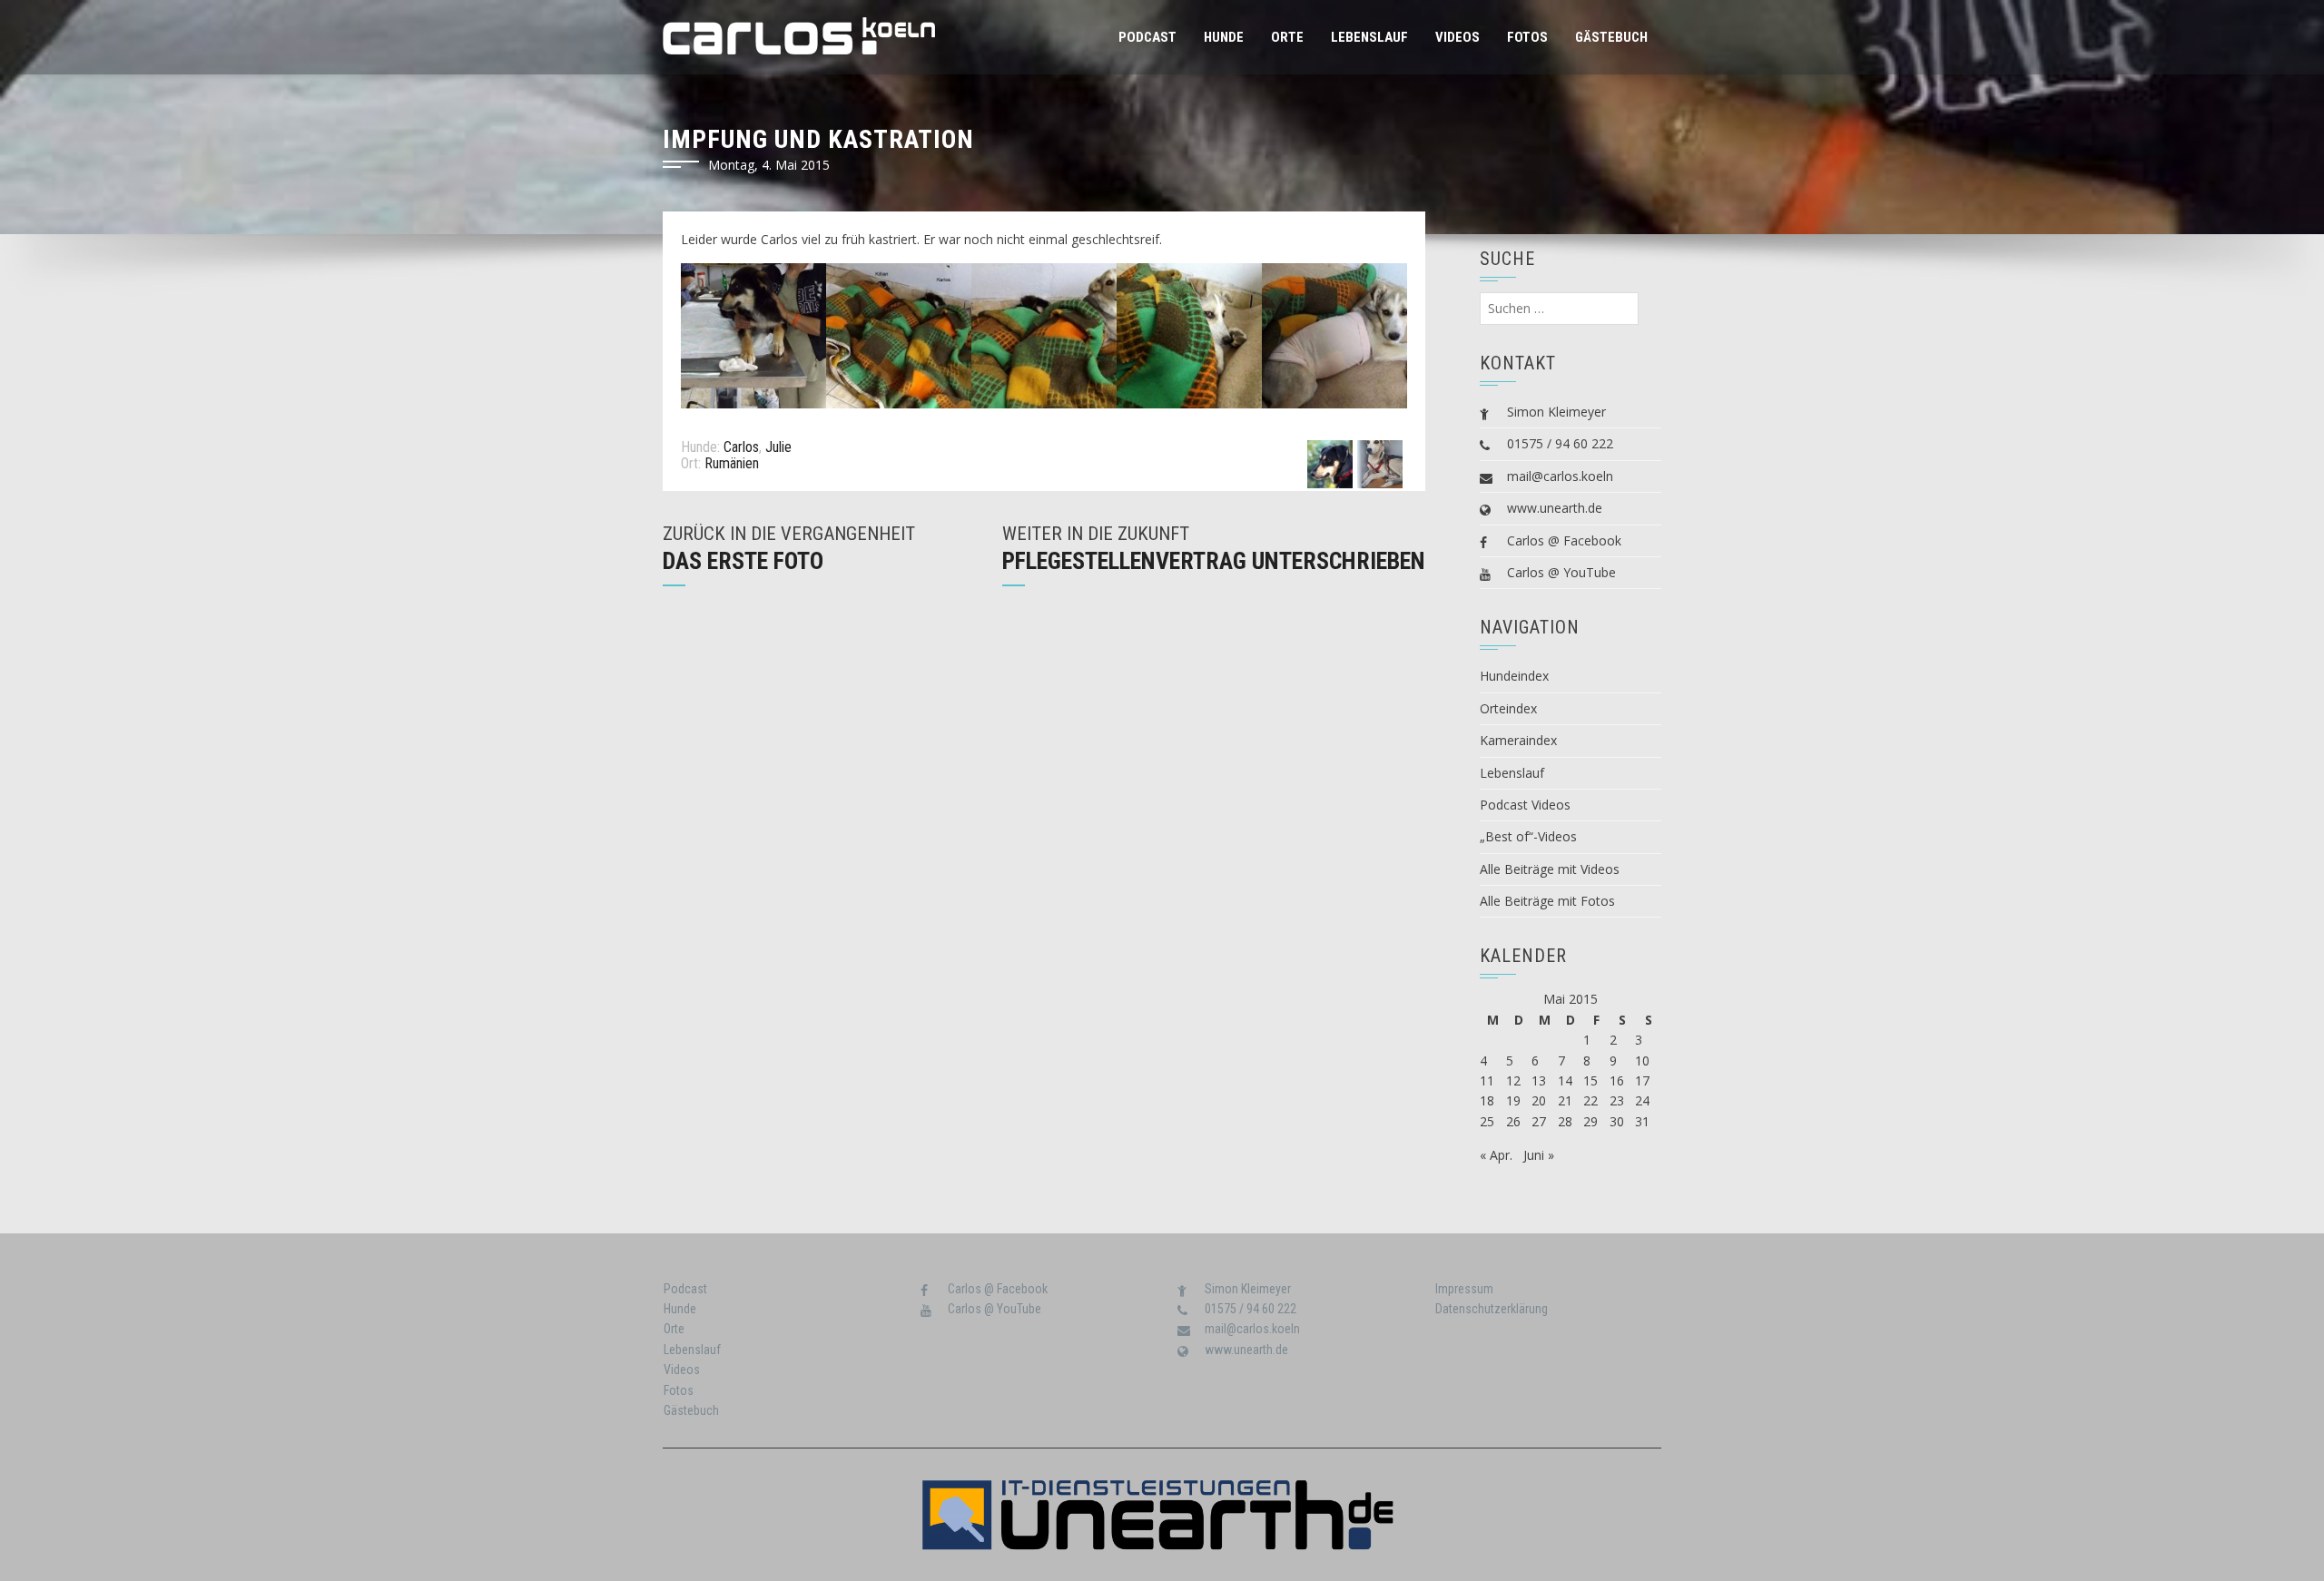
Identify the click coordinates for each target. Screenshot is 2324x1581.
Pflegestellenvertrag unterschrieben (1214, 561)
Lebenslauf (1369, 37)
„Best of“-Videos (1528, 836)
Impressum (1464, 1289)
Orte (1287, 37)
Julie (778, 447)
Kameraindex (1518, 740)
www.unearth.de (1555, 508)
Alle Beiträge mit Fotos (1547, 901)
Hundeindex (1514, 676)
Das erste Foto (743, 561)
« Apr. (1496, 1155)
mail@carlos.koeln (1560, 476)
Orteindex (1508, 708)
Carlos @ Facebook (1564, 540)
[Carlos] (1330, 463)
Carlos (741, 447)
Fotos (1527, 37)
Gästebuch (1611, 37)
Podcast (1147, 37)
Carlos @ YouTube (1561, 572)
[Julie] (1380, 463)
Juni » (1539, 1155)
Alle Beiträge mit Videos (1550, 869)
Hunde (1224, 37)
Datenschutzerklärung (1492, 1309)
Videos (1457, 37)
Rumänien (732, 463)
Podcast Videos (1525, 805)
